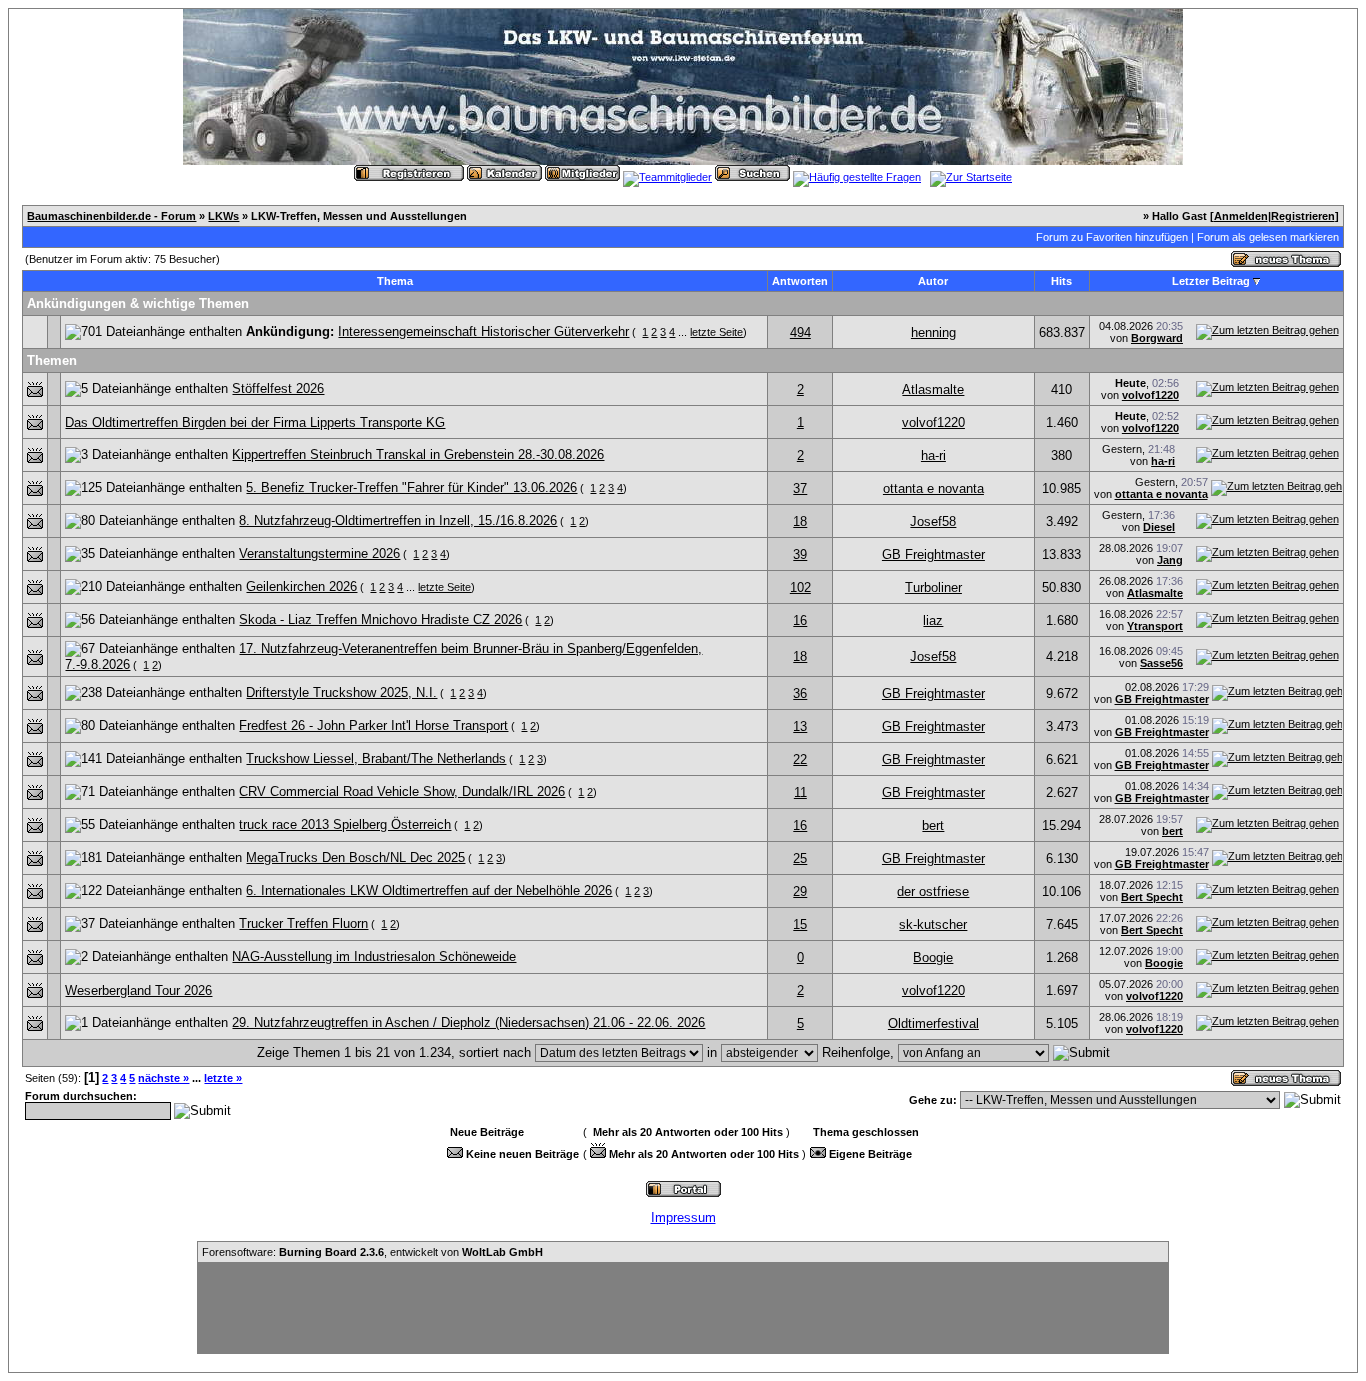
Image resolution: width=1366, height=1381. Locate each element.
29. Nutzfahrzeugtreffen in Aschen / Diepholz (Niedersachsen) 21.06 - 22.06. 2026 (468, 1022)
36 (800, 693)
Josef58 (933, 521)
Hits (1061, 281)
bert (933, 825)
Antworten (800, 281)
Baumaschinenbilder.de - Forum (111, 216)
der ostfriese (933, 891)
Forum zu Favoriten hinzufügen (1112, 237)
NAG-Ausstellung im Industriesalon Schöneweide (374, 956)
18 (800, 521)
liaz (933, 620)
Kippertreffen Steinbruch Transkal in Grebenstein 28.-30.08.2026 (418, 454)
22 (800, 759)
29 (800, 891)
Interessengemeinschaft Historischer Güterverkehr (483, 331)
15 (800, 924)
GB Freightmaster (933, 554)
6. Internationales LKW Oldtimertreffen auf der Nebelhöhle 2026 (429, 890)
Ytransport (1155, 626)
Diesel (1159, 527)
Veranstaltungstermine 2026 (319, 553)
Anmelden (1241, 216)
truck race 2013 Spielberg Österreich (345, 824)
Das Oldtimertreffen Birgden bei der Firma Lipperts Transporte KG (255, 422)
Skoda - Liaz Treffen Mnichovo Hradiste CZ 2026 (380, 619)
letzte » (223, 1078)
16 (800, 620)
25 (800, 858)
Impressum (683, 1217)
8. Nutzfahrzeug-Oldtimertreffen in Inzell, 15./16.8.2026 (398, 520)
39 (800, 554)
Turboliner (933, 587)
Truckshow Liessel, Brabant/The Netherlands (376, 758)
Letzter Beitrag (1211, 281)
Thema (395, 281)
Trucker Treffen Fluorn (303, 923)
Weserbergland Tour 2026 (138, 990)
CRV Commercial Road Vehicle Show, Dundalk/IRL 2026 (402, 791)
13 (800, 726)
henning (933, 332)
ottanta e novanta (933, 488)
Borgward (1157, 338)
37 (800, 488)
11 (800, 792)
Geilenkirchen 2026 (301, 586)
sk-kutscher (933, 924)
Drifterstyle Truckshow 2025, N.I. (341, 692)
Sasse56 (1161, 663)
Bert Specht (1152, 897)
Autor (933, 281)
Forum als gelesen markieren (1268, 237)
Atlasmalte (933, 389)
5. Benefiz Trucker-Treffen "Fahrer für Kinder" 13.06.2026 (411, 487)
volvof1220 (1150, 395)
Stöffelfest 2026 (278, 388)
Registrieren (1303, 216)
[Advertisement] (683, 1308)
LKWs (223, 216)
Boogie (933, 957)
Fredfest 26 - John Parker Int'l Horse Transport (373, 725)
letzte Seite (716, 332)
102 (800, 587)
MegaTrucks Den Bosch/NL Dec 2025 (355, 857)
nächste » (163, 1078)
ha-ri (933, 455)
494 (800, 332)
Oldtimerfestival (933, 1023)
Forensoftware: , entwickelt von (372, 1252)
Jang (1170, 560)
